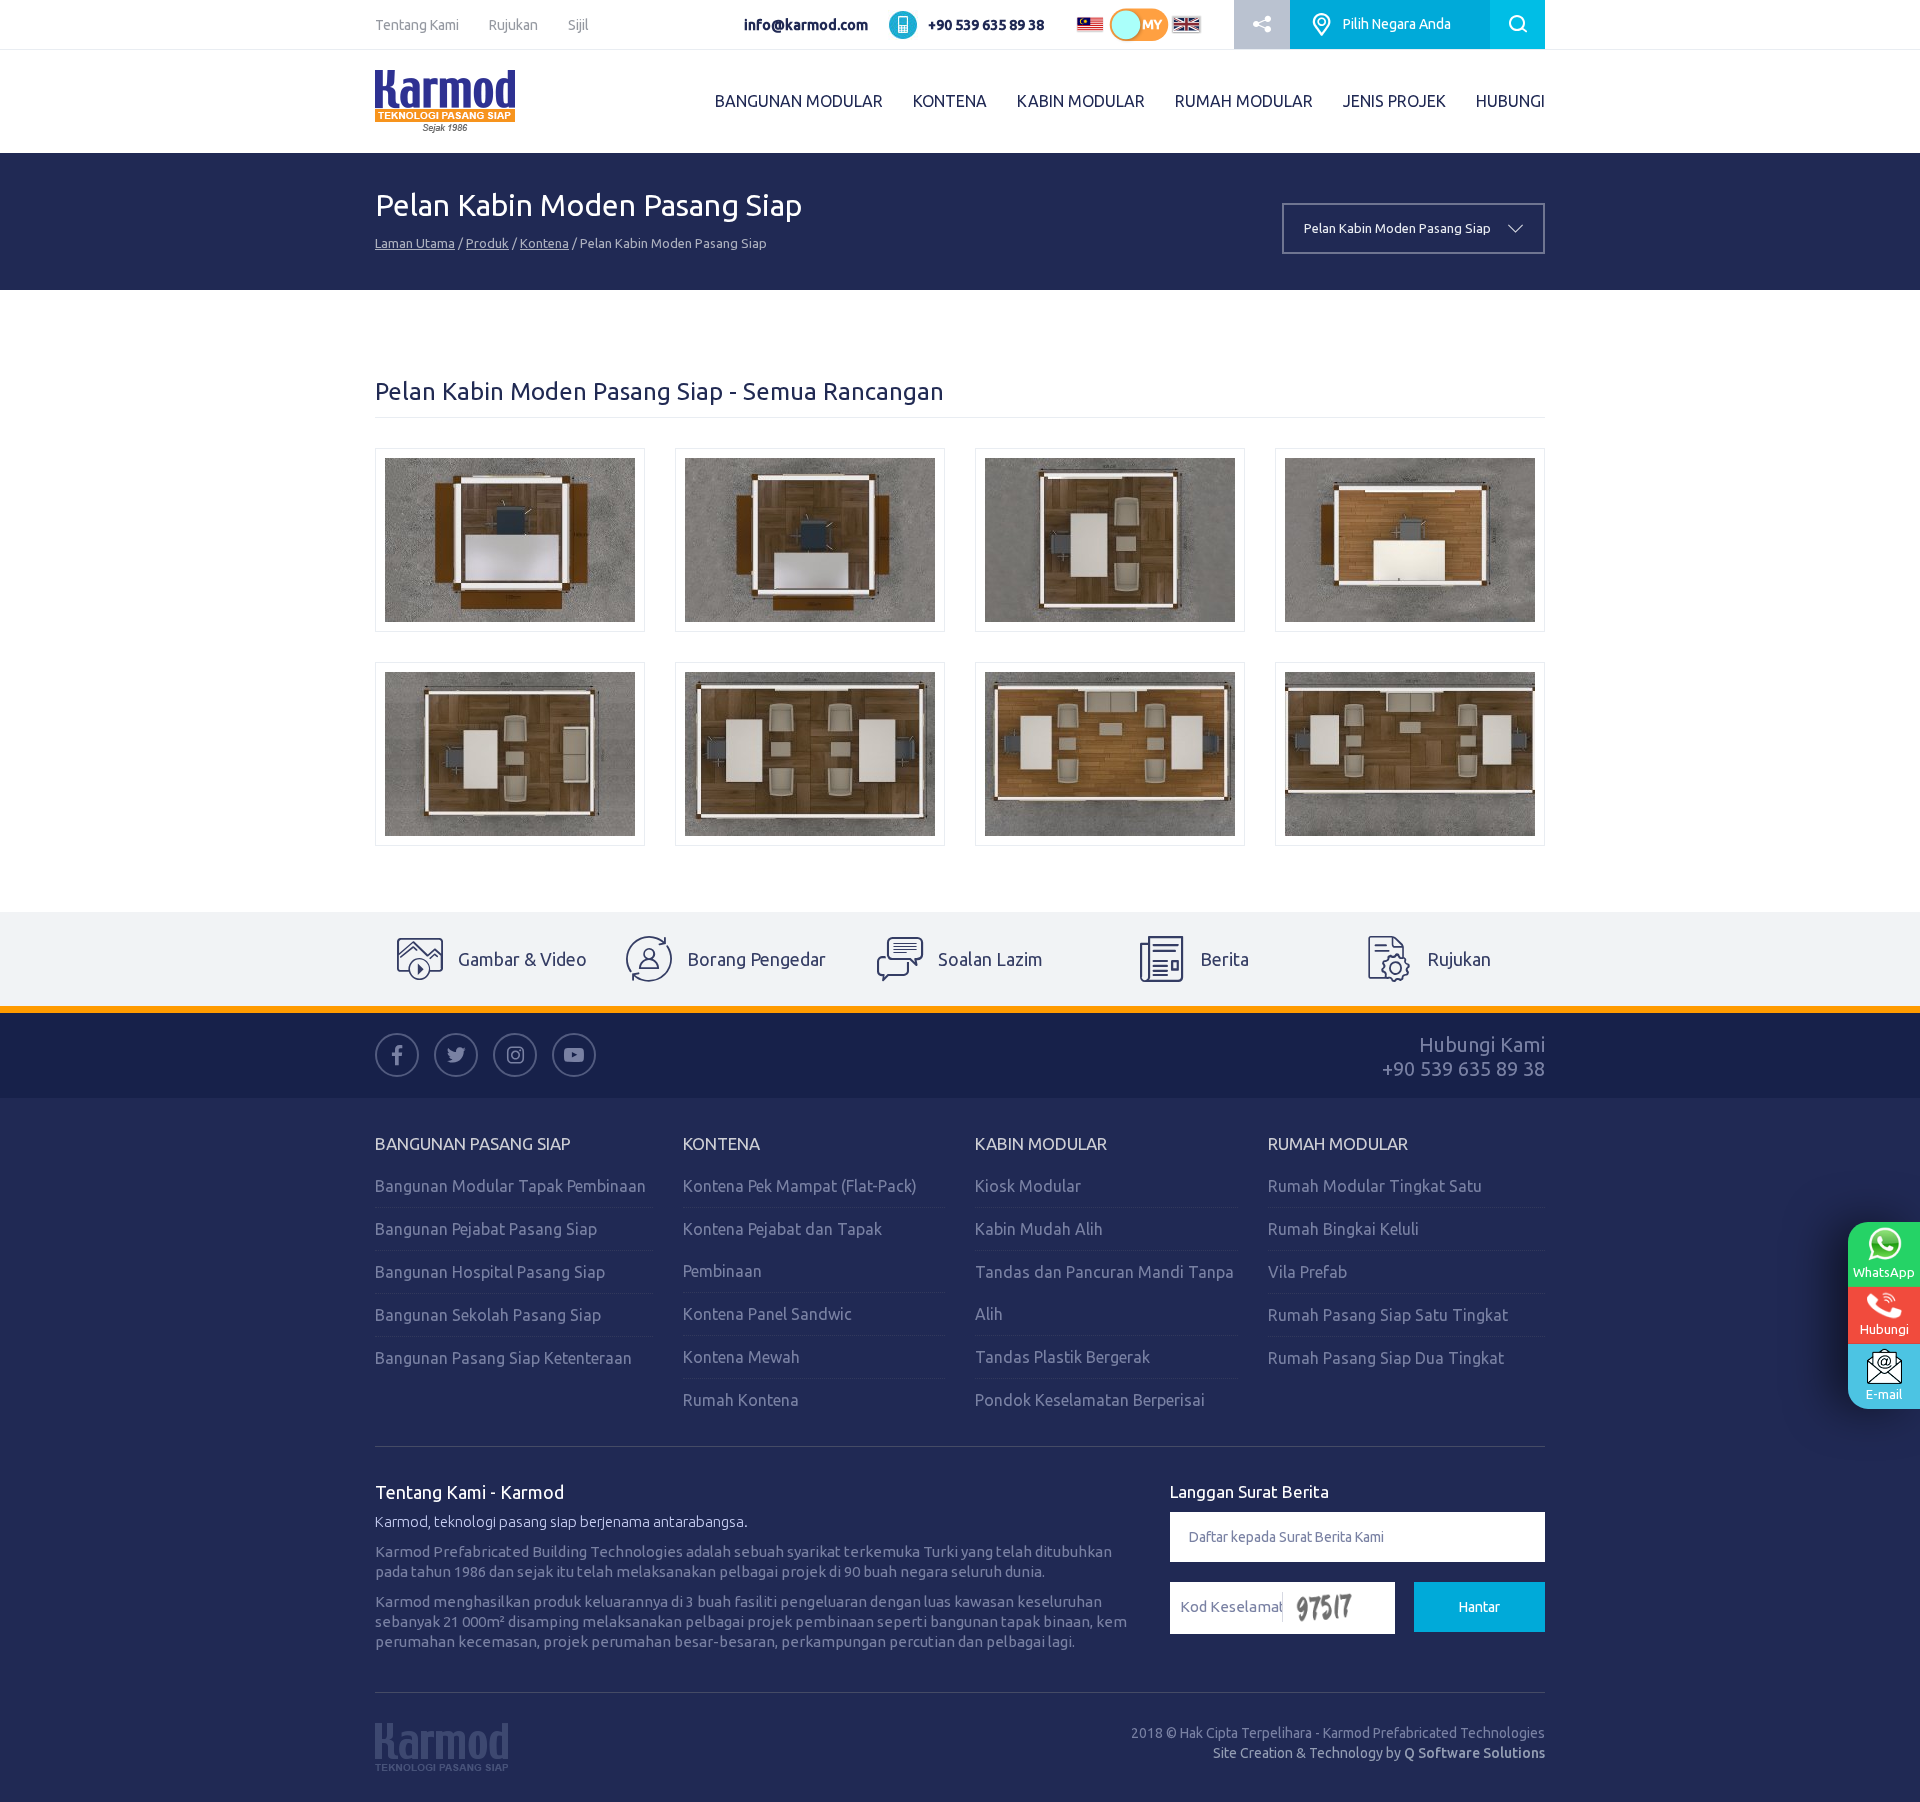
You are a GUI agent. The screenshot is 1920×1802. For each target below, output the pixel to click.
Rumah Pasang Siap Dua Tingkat (1386, 1358)
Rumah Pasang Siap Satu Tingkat (1388, 1315)
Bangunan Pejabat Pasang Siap (486, 1229)
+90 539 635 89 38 (986, 25)
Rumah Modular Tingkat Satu (1375, 1186)
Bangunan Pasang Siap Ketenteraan (503, 1358)
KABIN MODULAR (1081, 101)
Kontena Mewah (741, 1357)
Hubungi (1884, 1329)
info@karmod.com (806, 25)
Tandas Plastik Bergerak (1062, 1357)
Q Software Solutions (1474, 1753)
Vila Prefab (1307, 1272)
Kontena (544, 243)
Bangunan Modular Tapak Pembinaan (510, 1186)
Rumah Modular (1338, 1143)
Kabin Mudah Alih (1039, 1229)
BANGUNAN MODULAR (799, 101)
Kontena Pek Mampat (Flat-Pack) (800, 1186)
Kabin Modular (1041, 1143)
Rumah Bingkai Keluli (1343, 1229)
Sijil (578, 25)
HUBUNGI (1510, 101)
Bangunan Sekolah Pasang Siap (488, 1315)
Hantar (1479, 1607)
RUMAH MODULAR (1244, 101)
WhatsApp (1884, 1272)
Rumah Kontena (741, 1400)
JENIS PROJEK (1394, 101)
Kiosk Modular (1028, 1186)
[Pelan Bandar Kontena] (510, 540)
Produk (487, 243)
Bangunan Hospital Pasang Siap (490, 1272)
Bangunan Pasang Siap (473, 1143)
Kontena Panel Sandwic (767, 1314)
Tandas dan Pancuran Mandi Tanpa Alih (1104, 1293)
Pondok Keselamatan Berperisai (1090, 1400)
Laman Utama (415, 243)
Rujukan (513, 25)
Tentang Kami (417, 25)
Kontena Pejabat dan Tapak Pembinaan (782, 1250)
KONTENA (950, 101)
